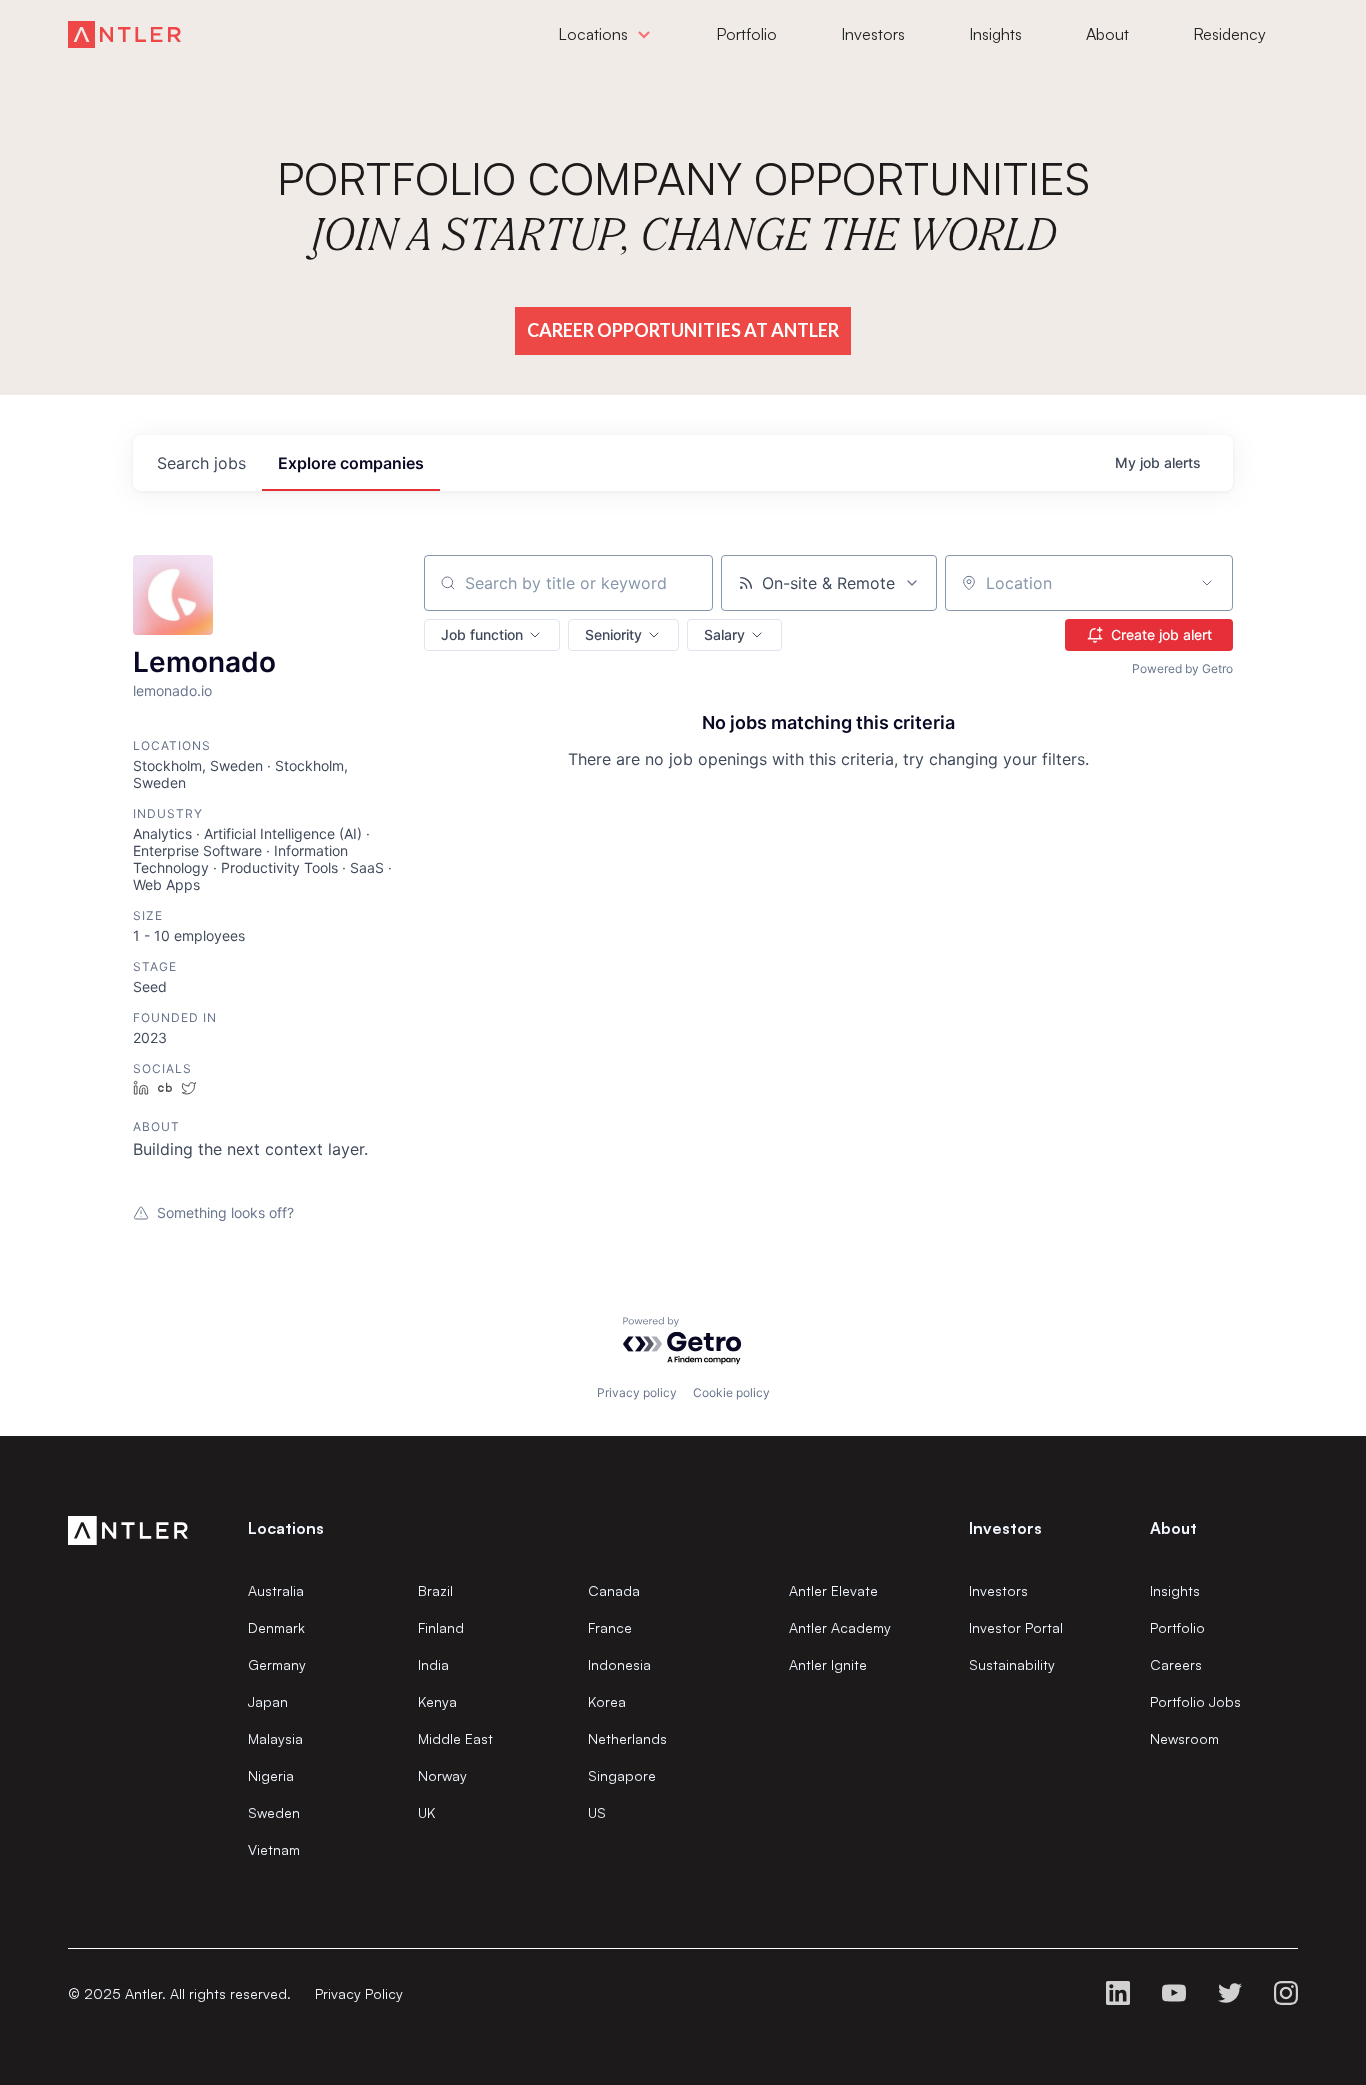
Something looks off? (225, 1212)
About (1173, 1528)
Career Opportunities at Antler (683, 330)
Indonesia (619, 1664)
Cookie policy (731, 1392)
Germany (277, 1664)
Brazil (435, 1590)
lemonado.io (172, 690)
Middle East (455, 1738)
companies (351, 463)
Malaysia (275, 1738)
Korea (607, 1701)
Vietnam (274, 1849)
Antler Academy (840, 1627)
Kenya (437, 1701)
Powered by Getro (1182, 668)
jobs (201, 463)
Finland (441, 1627)
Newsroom (1184, 1738)
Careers (1176, 1664)
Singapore (622, 1775)
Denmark (276, 1627)
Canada (614, 1590)
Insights (1175, 1590)
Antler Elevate (833, 1590)
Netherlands (627, 1738)
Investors (998, 1590)
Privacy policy (637, 1392)
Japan (268, 1701)
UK (426, 1812)
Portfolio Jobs (1195, 1701)
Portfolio (1177, 1627)
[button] (492, 635)
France (610, 1627)
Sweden (274, 1812)
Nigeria (271, 1775)
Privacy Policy (359, 1993)
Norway (442, 1775)
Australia (276, 1590)
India (433, 1664)
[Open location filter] (1207, 583)
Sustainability (1012, 1664)
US (597, 1812)
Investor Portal (1016, 1627)
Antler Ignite (828, 1664)
